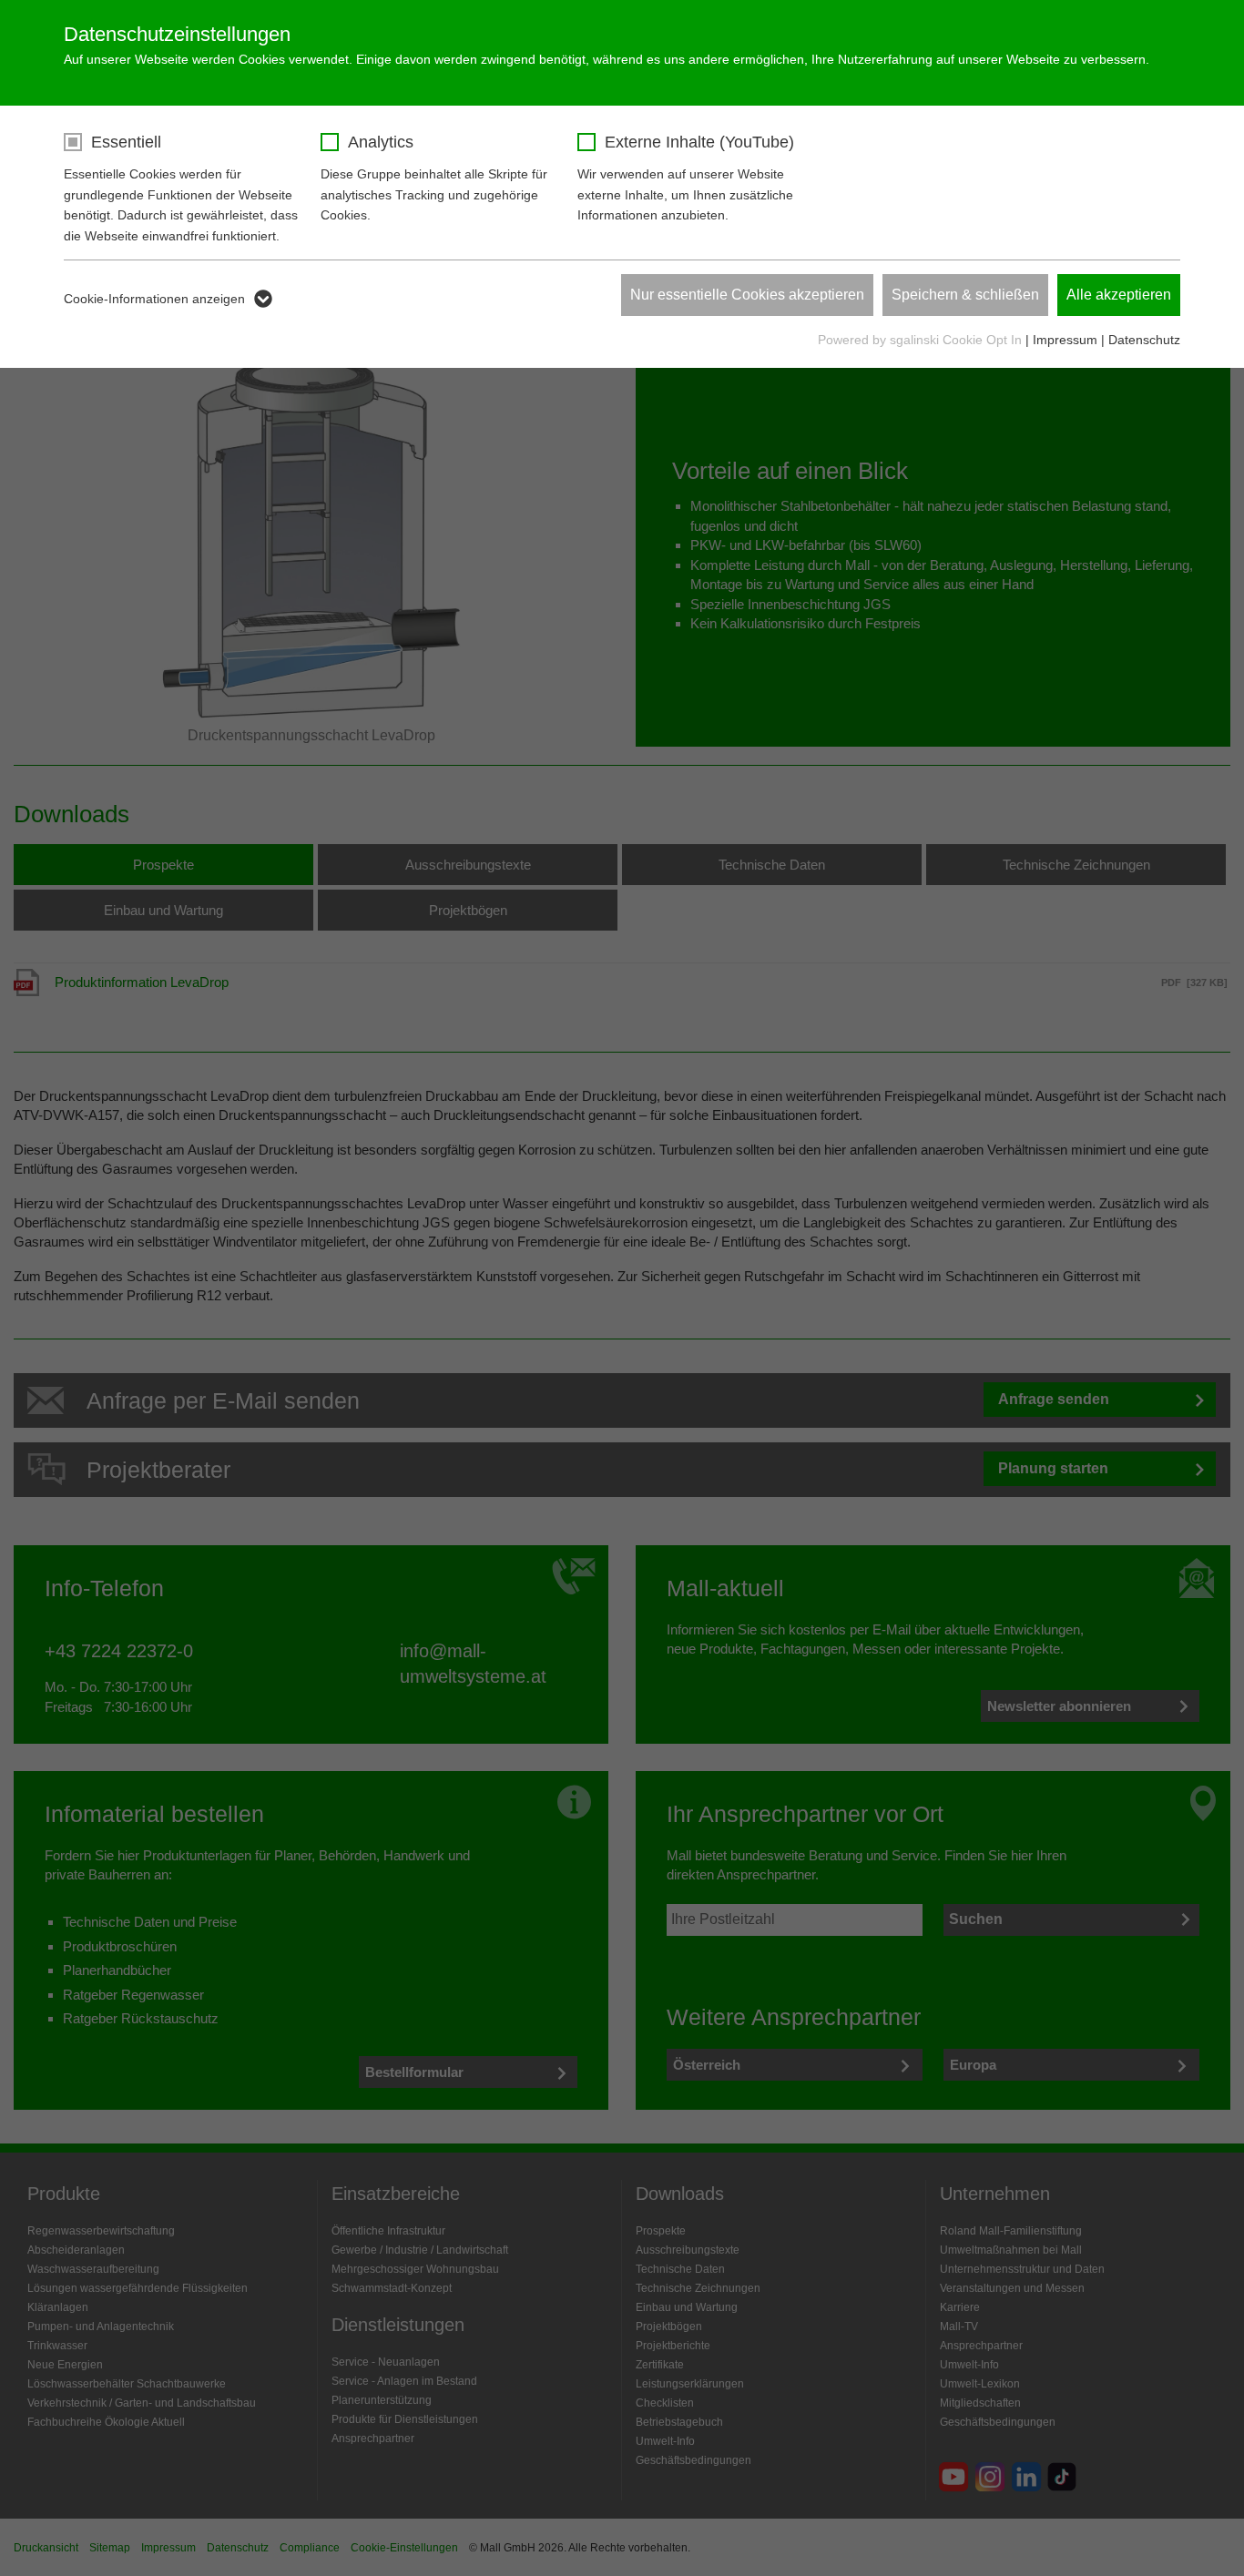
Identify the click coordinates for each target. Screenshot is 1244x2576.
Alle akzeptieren (1119, 295)
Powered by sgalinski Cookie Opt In (922, 340)
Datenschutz (1144, 340)
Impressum (1065, 340)
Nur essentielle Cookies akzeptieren (747, 295)
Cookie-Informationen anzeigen (154, 299)
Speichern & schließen (965, 295)
